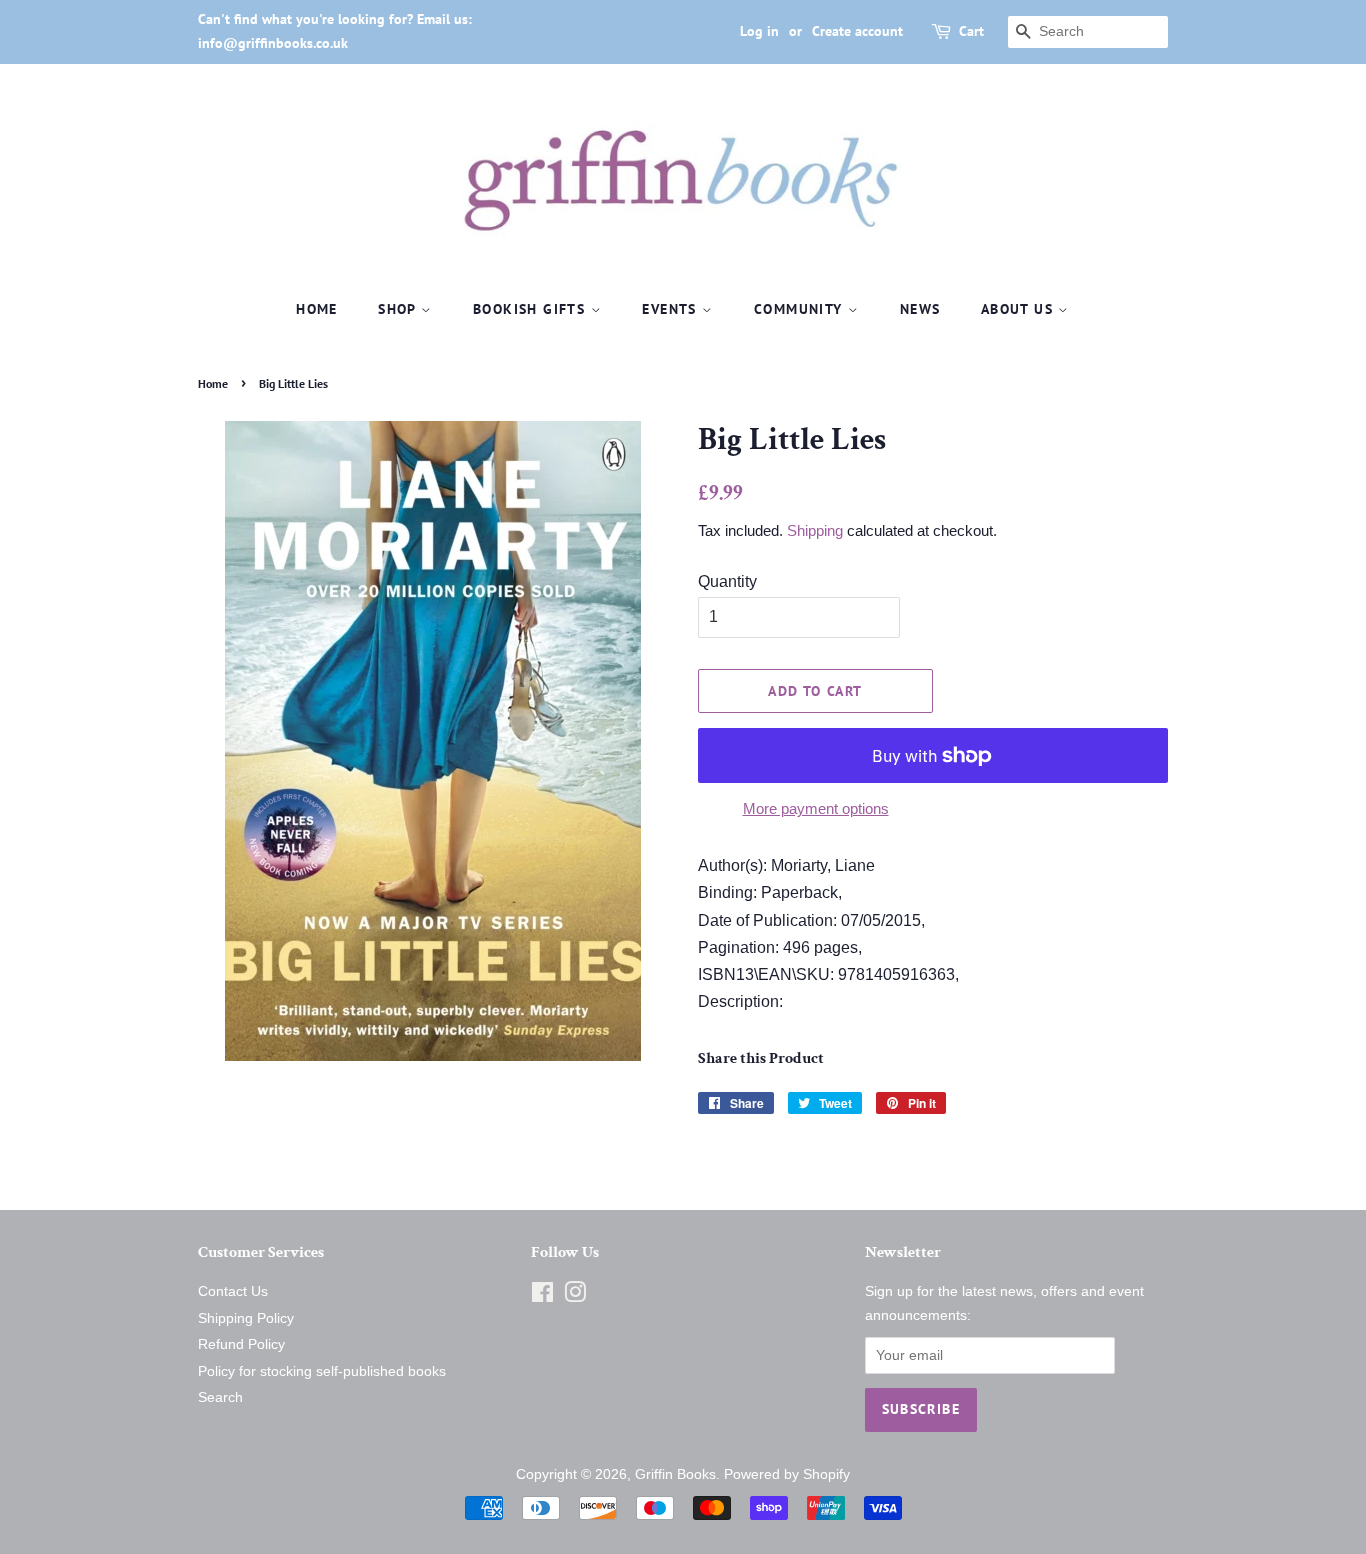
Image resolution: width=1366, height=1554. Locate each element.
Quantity (727, 581)
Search (220, 1397)
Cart (971, 31)
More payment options (816, 808)
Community (801, 309)
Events (672, 309)
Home (317, 309)
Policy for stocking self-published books (322, 1371)
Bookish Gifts (532, 309)
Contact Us (233, 1291)
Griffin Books (675, 1474)
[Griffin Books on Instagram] (575, 1296)
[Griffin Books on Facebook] (542, 1296)
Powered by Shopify (787, 1474)
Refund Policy (241, 1344)
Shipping (815, 530)
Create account (857, 31)
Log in (759, 31)
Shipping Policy (246, 1318)
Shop (399, 309)
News (920, 309)
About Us (1020, 309)
